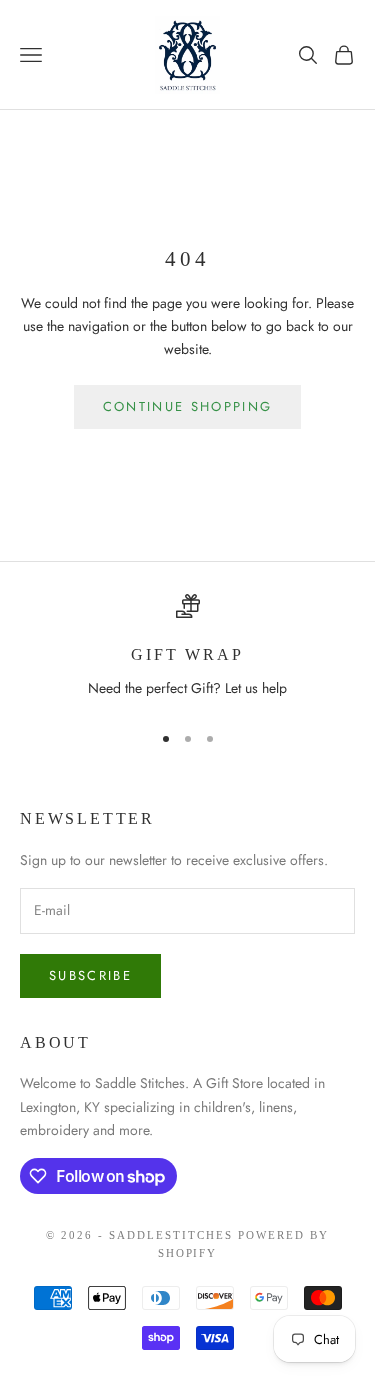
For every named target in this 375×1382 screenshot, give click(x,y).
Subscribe (90, 975)
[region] (187, 649)
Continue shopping (188, 406)
